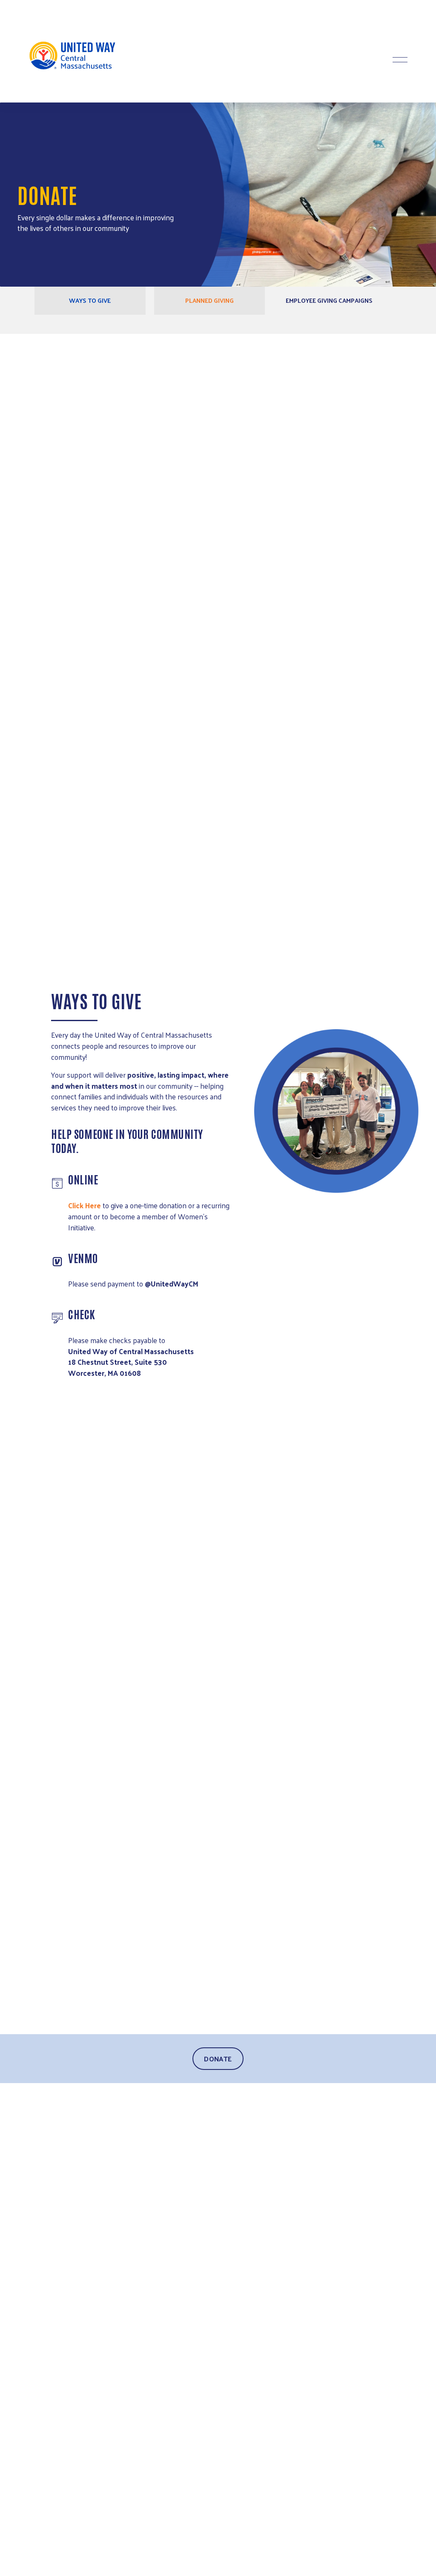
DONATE (218, 2059)
